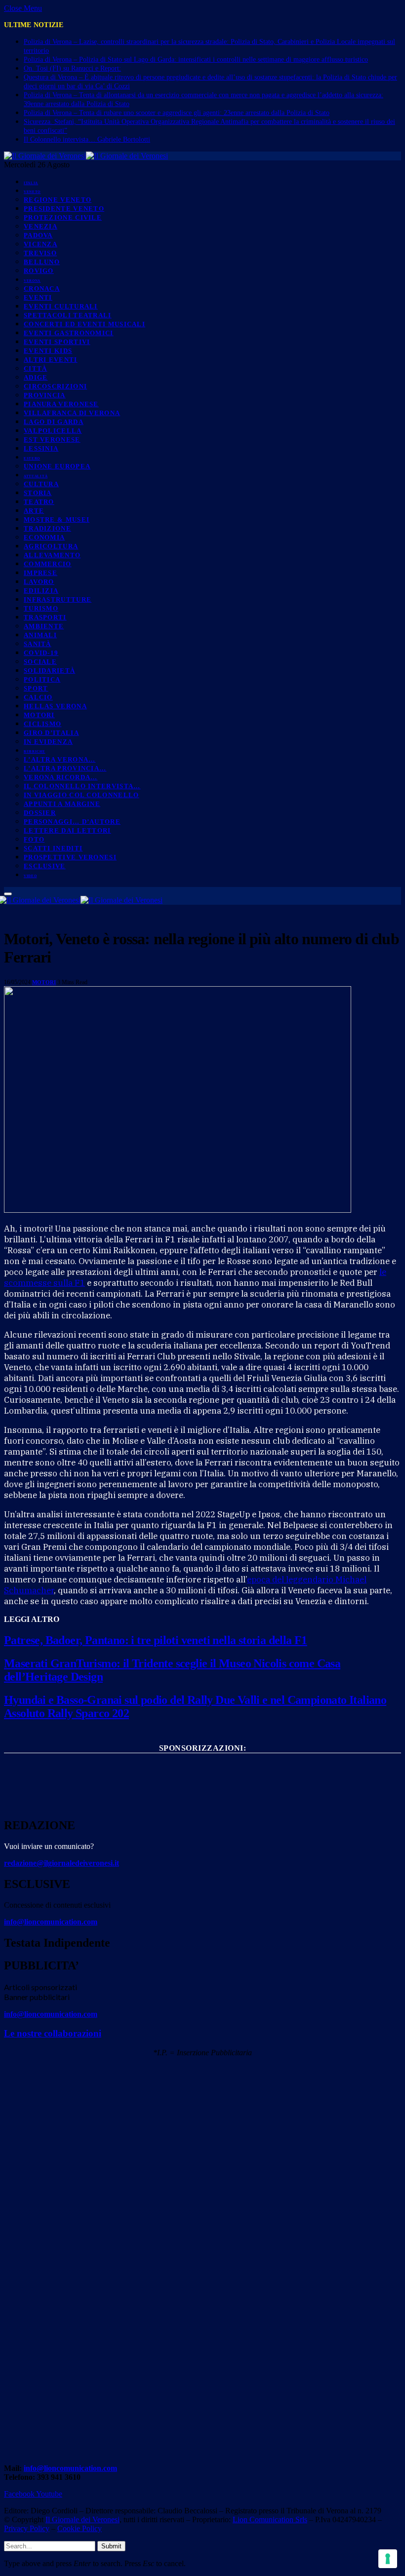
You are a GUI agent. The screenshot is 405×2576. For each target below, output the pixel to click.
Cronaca (42, 288)
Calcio (38, 697)
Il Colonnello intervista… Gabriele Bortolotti (87, 139)
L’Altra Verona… (60, 759)
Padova (38, 235)
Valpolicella (53, 431)
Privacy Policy (27, 2528)
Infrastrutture (58, 599)
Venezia (40, 226)
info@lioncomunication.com (51, 1922)
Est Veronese (52, 440)
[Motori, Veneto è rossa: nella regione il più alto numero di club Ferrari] (178, 1210)
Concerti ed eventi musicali (84, 324)
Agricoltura (51, 546)
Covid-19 (41, 653)
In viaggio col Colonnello (81, 795)
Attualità (36, 476)
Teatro (39, 502)
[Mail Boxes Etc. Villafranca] (202, 1764)
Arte (34, 511)
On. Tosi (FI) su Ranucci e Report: (72, 68)
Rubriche (35, 752)
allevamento (52, 555)
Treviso (40, 253)
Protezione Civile (63, 217)
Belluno (42, 262)
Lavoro (39, 582)
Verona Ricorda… (61, 777)
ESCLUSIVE (45, 866)
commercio (48, 564)
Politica (42, 679)
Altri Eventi (51, 360)
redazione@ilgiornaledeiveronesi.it (61, 1863)
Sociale (40, 662)
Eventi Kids (48, 351)
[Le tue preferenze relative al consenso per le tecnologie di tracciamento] (388, 2559)
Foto (34, 839)
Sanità (38, 644)
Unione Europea (57, 466)
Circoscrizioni (55, 386)
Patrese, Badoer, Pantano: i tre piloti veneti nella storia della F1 (156, 1640)
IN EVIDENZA (48, 742)
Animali (40, 635)
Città (36, 368)
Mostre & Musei (57, 519)
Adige (36, 377)
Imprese (40, 573)
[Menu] (8, 894)
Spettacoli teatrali (68, 315)
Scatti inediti (53, 848)
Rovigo (39, 271)
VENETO (32, 192)
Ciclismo (42, 724)
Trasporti (45, 617)
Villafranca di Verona (72, 413)
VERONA (32, 281)
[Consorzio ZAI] (202, 1799)
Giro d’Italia (51, 733)
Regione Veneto (58, 200)
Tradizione (47, 528)
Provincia (45, 395)
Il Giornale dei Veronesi (82, 2519)
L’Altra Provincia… (65, 768)
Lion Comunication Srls (270, 2519)
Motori (39, 715)
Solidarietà (49, 671)
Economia (44, 537)
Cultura (41, 484)
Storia (38, 493)
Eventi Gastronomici (69, 333)
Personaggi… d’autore (72, 822)
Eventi (38, 297)
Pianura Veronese (61, 404)
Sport (36, 688)
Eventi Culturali (61, 306)
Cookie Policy (80, 2528)
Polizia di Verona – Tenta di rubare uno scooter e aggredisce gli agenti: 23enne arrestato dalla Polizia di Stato (177, 113)
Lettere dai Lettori (67, 830)
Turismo (41, 608)
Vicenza (40, 244)
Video (30, 876)
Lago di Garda (54, 422)
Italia (31, 183)
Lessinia (41, 448)
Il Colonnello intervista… (82, 786)
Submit (111, 2546)
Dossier (40, 813)
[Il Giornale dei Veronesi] (86, 156)
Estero (32, 459)
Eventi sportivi (57, 342)
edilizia (41, 591)
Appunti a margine (62, 804)
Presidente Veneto (64, 209)
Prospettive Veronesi (70, 857)
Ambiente (44, 626)
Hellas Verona (55, 706)
